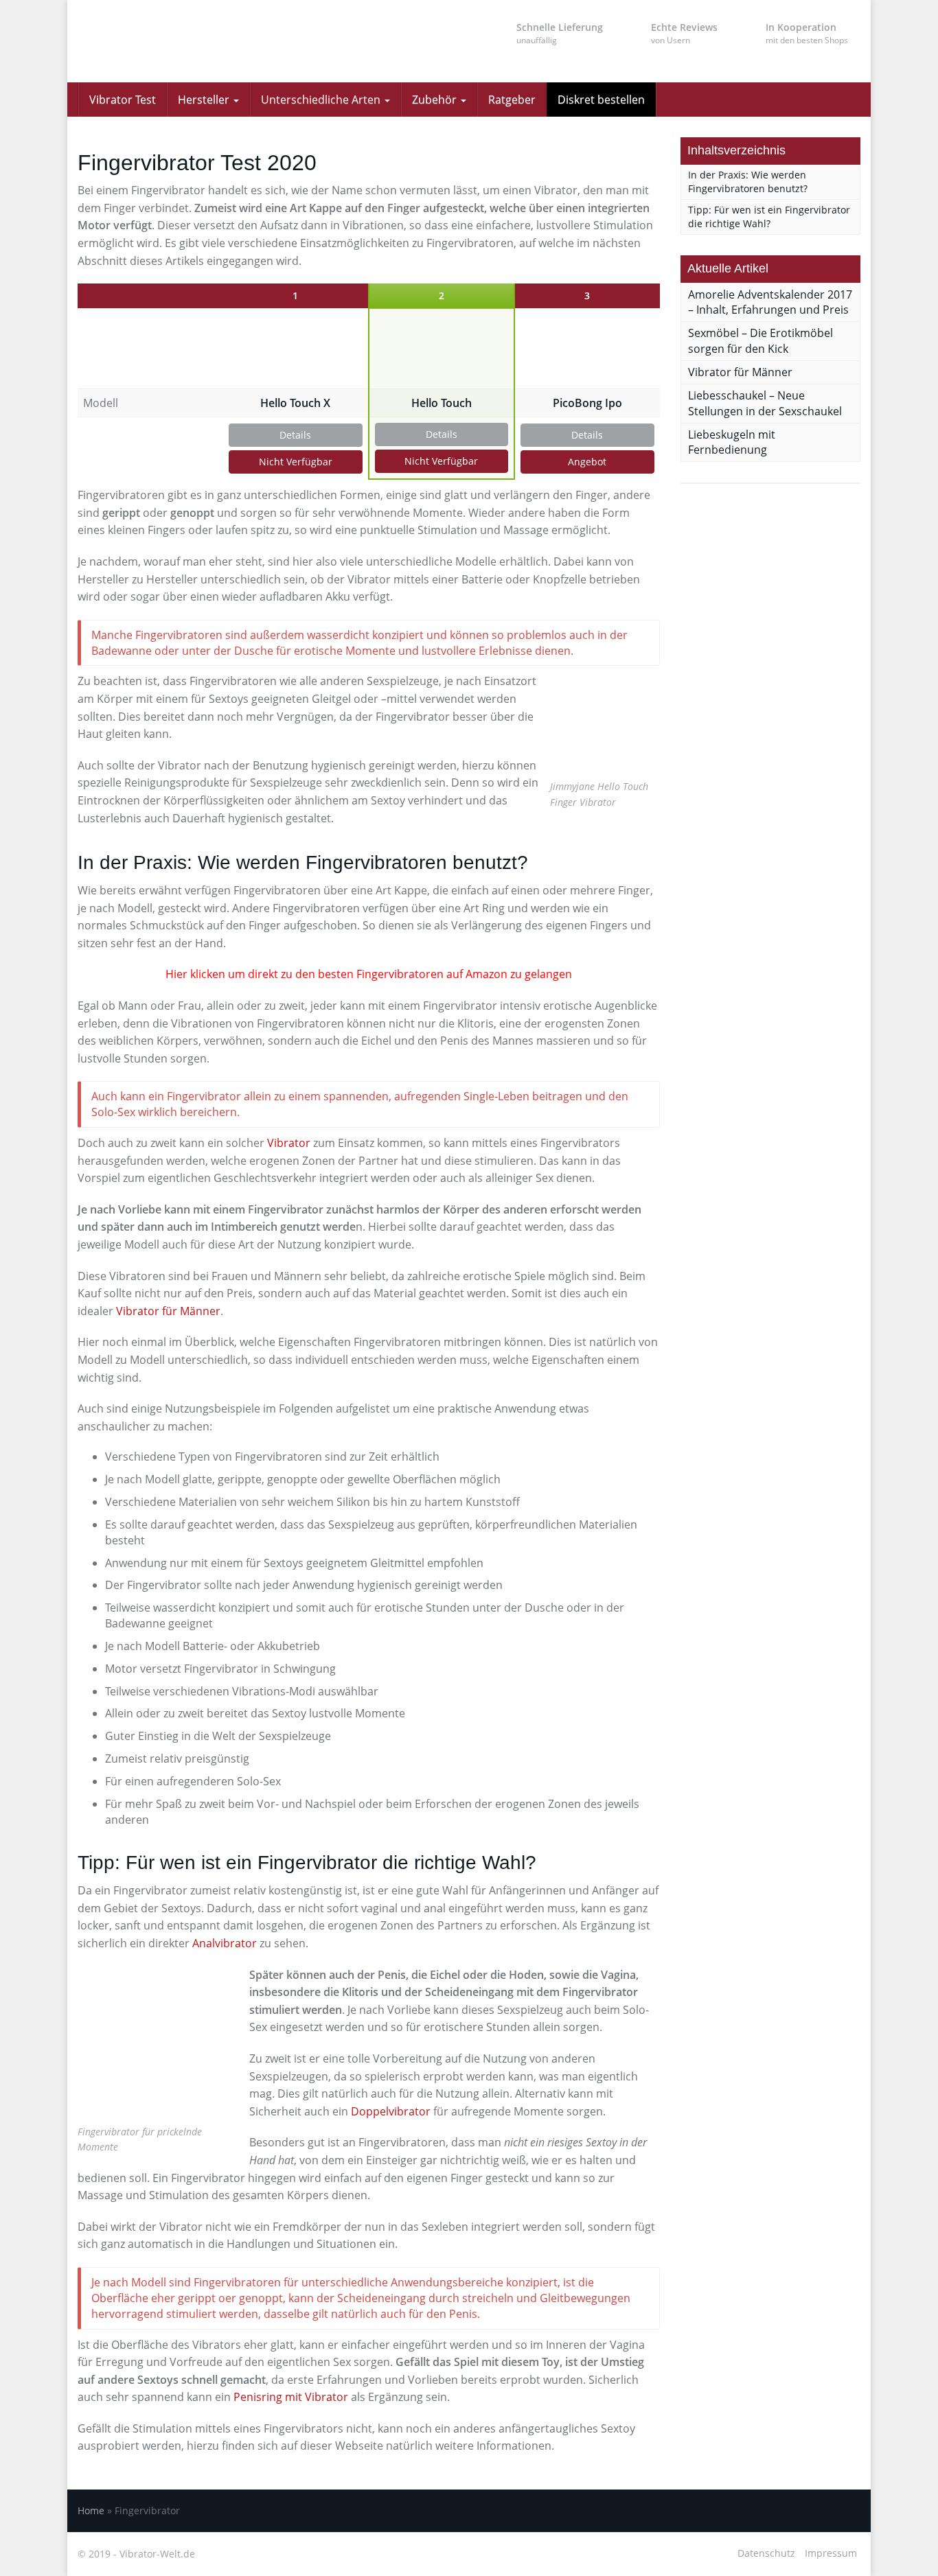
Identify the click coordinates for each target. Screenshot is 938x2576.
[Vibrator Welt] (201, 41)
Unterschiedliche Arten (322, 100)
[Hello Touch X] (296, 349)
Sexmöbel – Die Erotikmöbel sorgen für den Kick (760, 341)
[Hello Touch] (442, 349)
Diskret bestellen (601, 100)
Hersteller (205, 100)
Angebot (587, 462)
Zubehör (436, 100)
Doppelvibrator (391, 2111)
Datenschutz (766, 2553)
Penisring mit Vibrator (291, 2397)
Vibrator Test (123, 100)
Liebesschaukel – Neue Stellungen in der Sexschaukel (765, 403)
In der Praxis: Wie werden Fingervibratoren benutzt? (748, 182)
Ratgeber (512, 100)
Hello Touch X (295, 403)
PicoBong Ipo (587, 403)
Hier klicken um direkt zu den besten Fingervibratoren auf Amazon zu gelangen (369, 974)
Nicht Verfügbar (296, 462)
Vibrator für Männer (168, 1311)
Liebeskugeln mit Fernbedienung (732, 442)
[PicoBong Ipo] (587, 349)
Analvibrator (225, 1943)
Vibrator (289, 1143)
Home (91, 2510)
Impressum (831, 2553)
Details (295, 435)
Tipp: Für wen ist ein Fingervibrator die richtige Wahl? (769, 217)
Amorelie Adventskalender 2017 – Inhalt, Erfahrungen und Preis (770, 302)
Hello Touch (442, 403)
